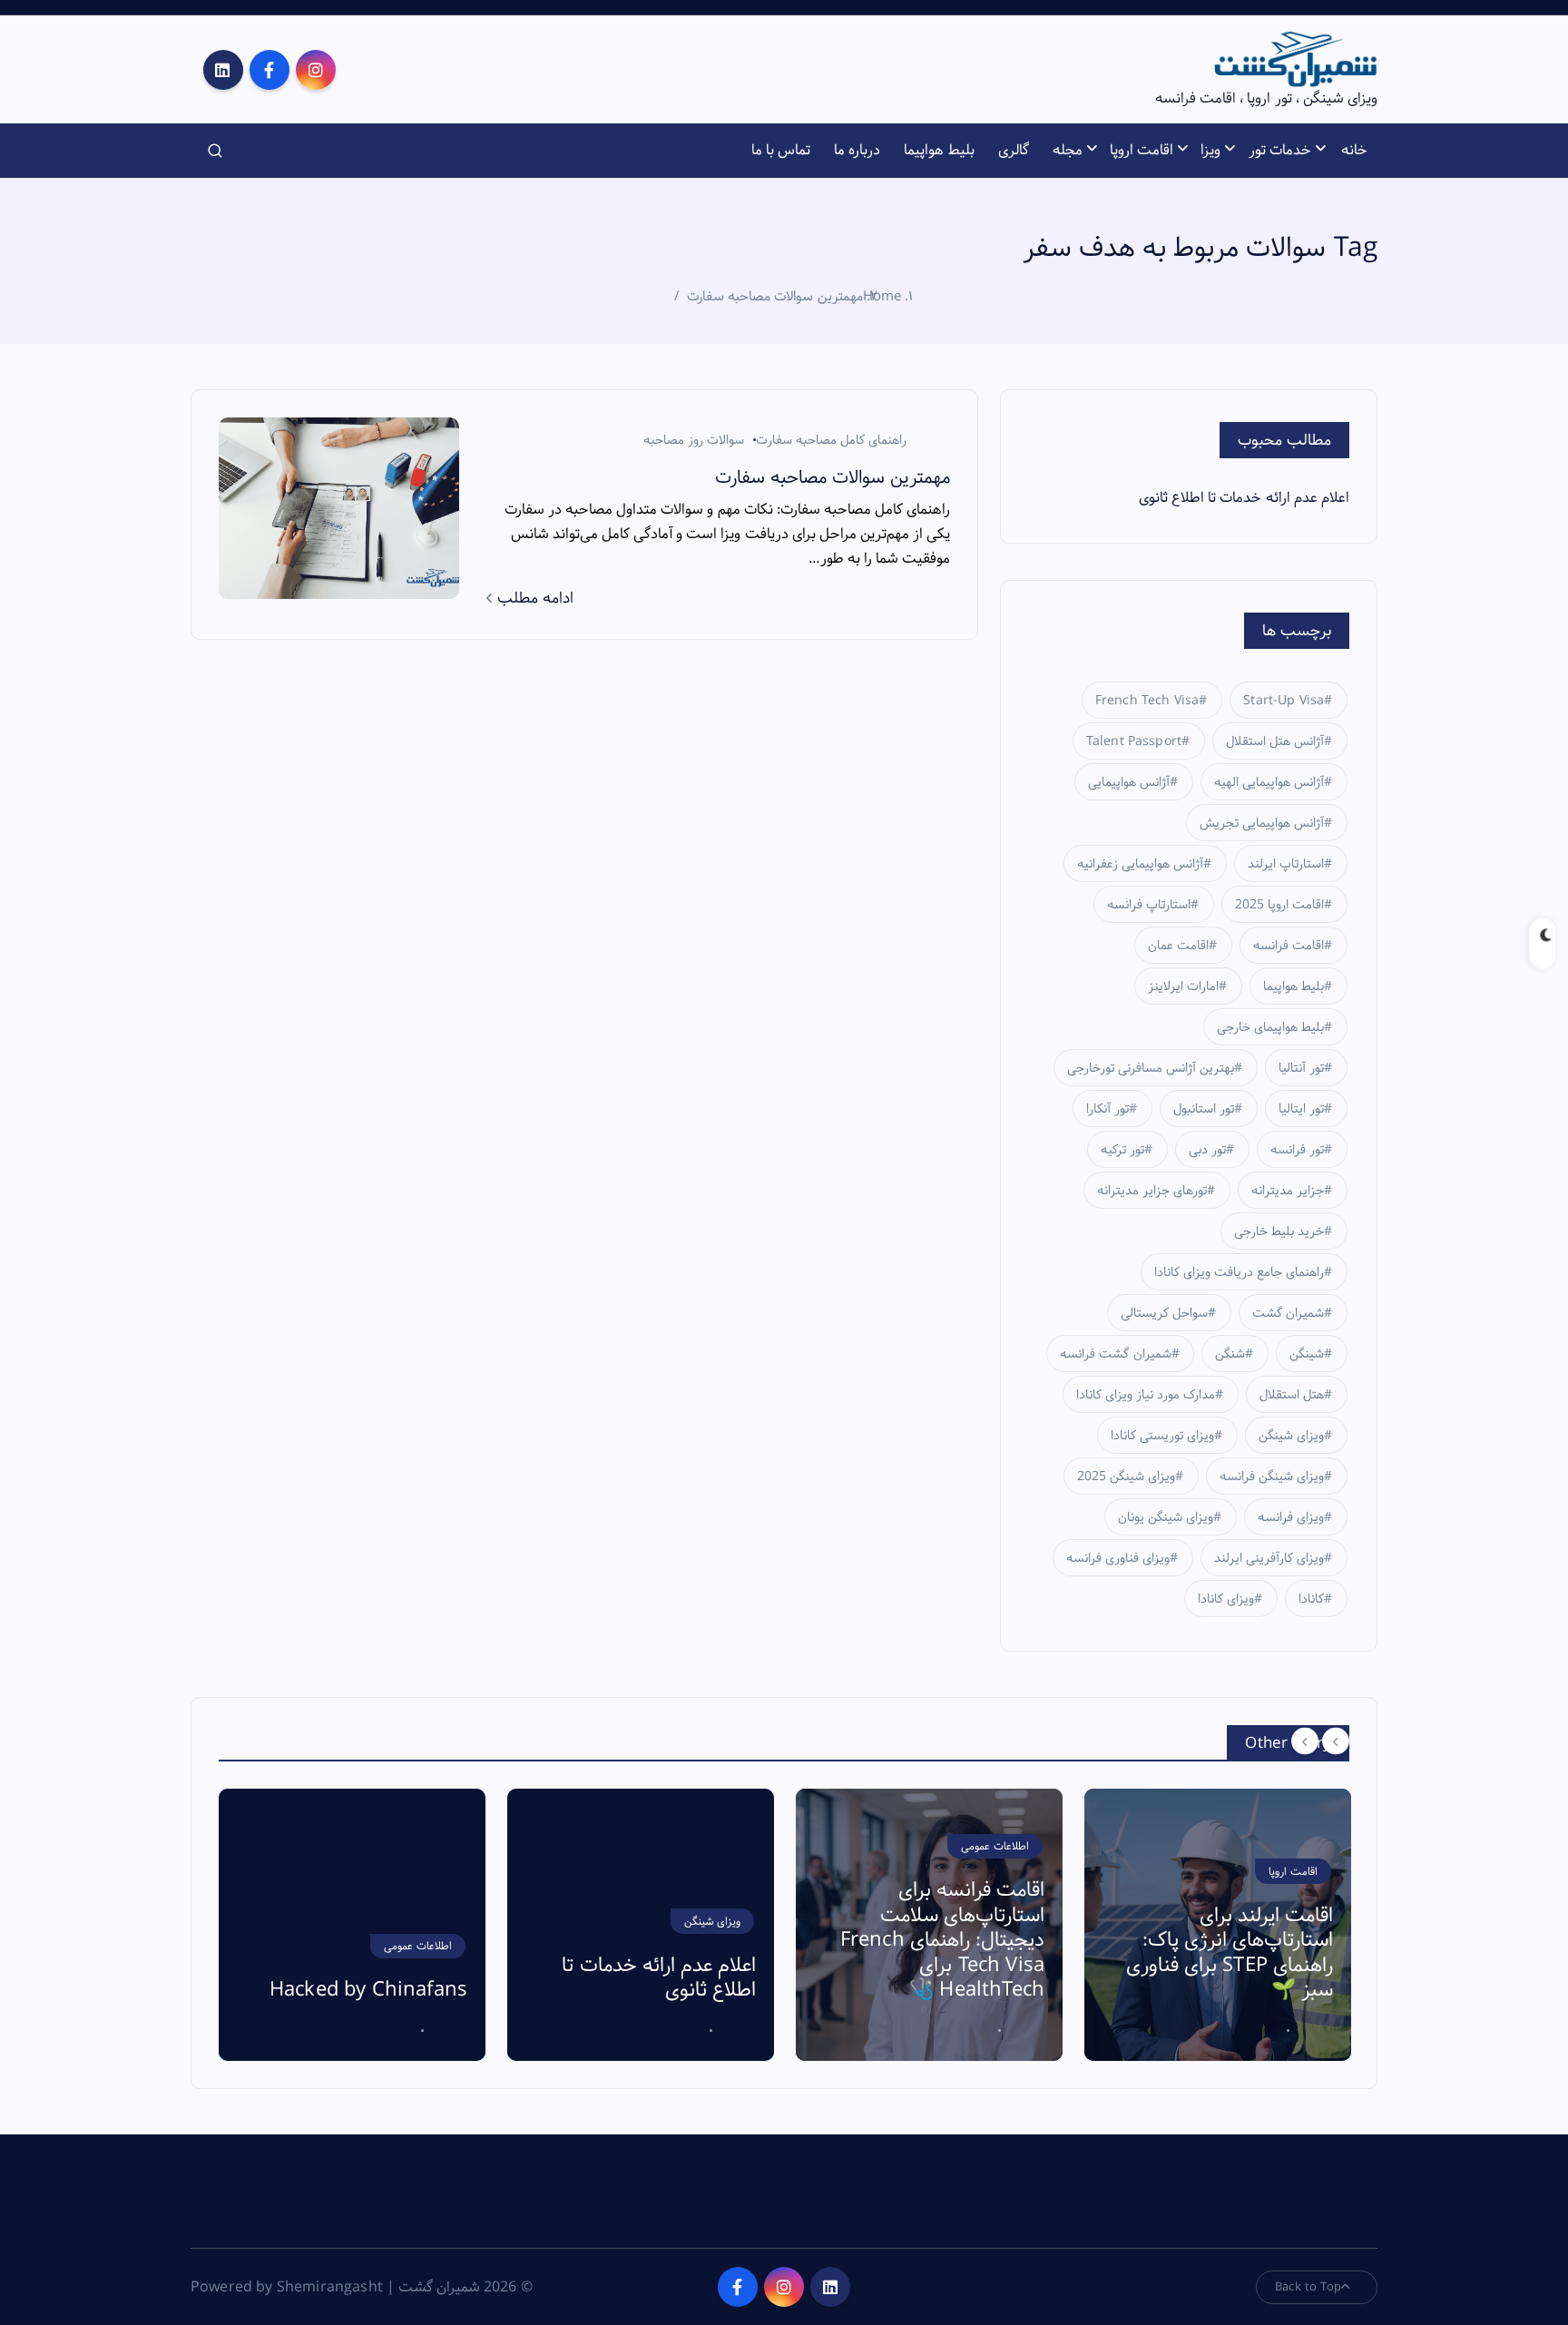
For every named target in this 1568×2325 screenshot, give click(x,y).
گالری (1014, 150)
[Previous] (1305, 1741)
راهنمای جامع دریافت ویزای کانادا (1240, 1272)
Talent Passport (1134, 741)
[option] (352, 1925)
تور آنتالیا (1301, 1068)
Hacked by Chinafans (368, 1990)
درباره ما (857, 150)
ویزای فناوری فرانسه (1118, 1558)
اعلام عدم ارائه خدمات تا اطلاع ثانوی (1244, 498)
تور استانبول (1204, 1109)
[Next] (1336, 1741)
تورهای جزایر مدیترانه (1152, 1191)
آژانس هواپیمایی (1129, 782)
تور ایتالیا (1301, 1109)
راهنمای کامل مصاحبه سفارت (831, 440)
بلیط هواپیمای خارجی (1270, 1027)
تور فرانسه (1297, 1150)
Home (882, 296)
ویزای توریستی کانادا (1162, 1436)
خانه (1354, 150)
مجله (1068, 150)
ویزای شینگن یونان (1166, 1517)
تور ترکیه (1122, 1150)
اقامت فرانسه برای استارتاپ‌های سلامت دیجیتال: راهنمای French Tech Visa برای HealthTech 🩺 (942, 1940)
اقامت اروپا (1142, 150)
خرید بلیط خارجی (1279, 1231)
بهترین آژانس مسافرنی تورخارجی (1151, 1068)
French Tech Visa (1147, 701)
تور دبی (1207, 1150)
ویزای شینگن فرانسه (1272, 1476)
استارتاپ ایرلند (1286, 864)
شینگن (1307, 1354)
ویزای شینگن (1291, 1436)
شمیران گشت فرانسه (1115, 1354)
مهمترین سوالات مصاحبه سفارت (774, 296)
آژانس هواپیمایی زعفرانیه (1140, 864)
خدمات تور (1280, 150)
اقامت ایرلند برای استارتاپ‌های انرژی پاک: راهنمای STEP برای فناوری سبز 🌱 (1230, 1953)
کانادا (1311, 1599)
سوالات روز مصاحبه (694, 440)
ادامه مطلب (533, 598)
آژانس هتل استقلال (1275, 741)
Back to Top (1308, 2287)
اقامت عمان (1178, 946)
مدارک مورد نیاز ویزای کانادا (1146, 1395)
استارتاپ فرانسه (1149, 905)
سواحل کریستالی (1164, 1313)
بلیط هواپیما (939, 150)
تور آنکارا (1107, 1109)
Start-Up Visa (1284, 701)
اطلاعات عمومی (418, 1946)
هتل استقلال (1292, 1395)
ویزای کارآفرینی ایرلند (1269, 1558)
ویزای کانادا (1226, 1599)
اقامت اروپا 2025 (1279, 905)
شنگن (1230, 1354)
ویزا (1210, 150)
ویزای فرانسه (1291, 1517)
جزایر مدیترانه (1288, 1191)
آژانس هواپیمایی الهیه (1269, 782)
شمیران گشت (1288, 1313)
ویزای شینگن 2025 (1126, 1476)
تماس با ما (781, 150)
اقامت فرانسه (1289, 946)
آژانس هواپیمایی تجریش (1262, 823)
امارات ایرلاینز (1183, 986)
